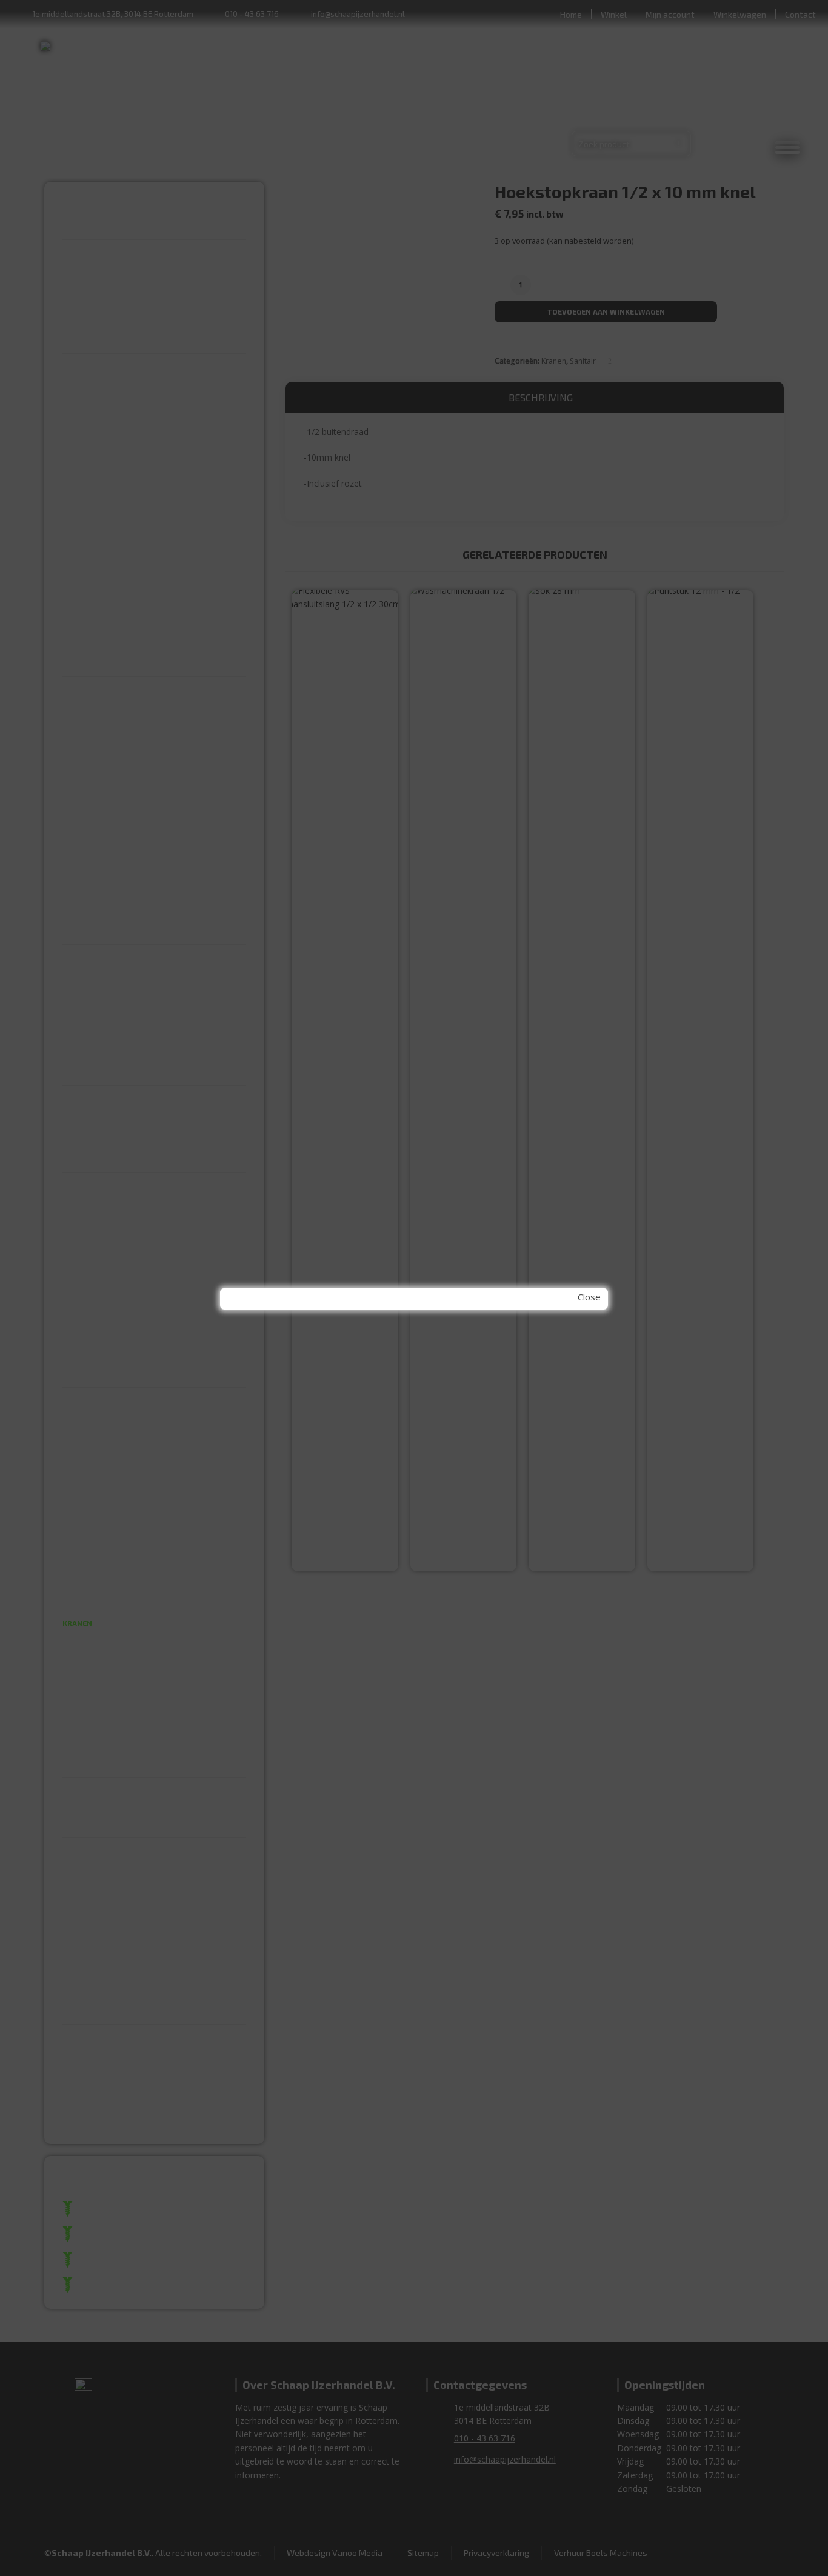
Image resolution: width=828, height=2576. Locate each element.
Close (589, 1297)
